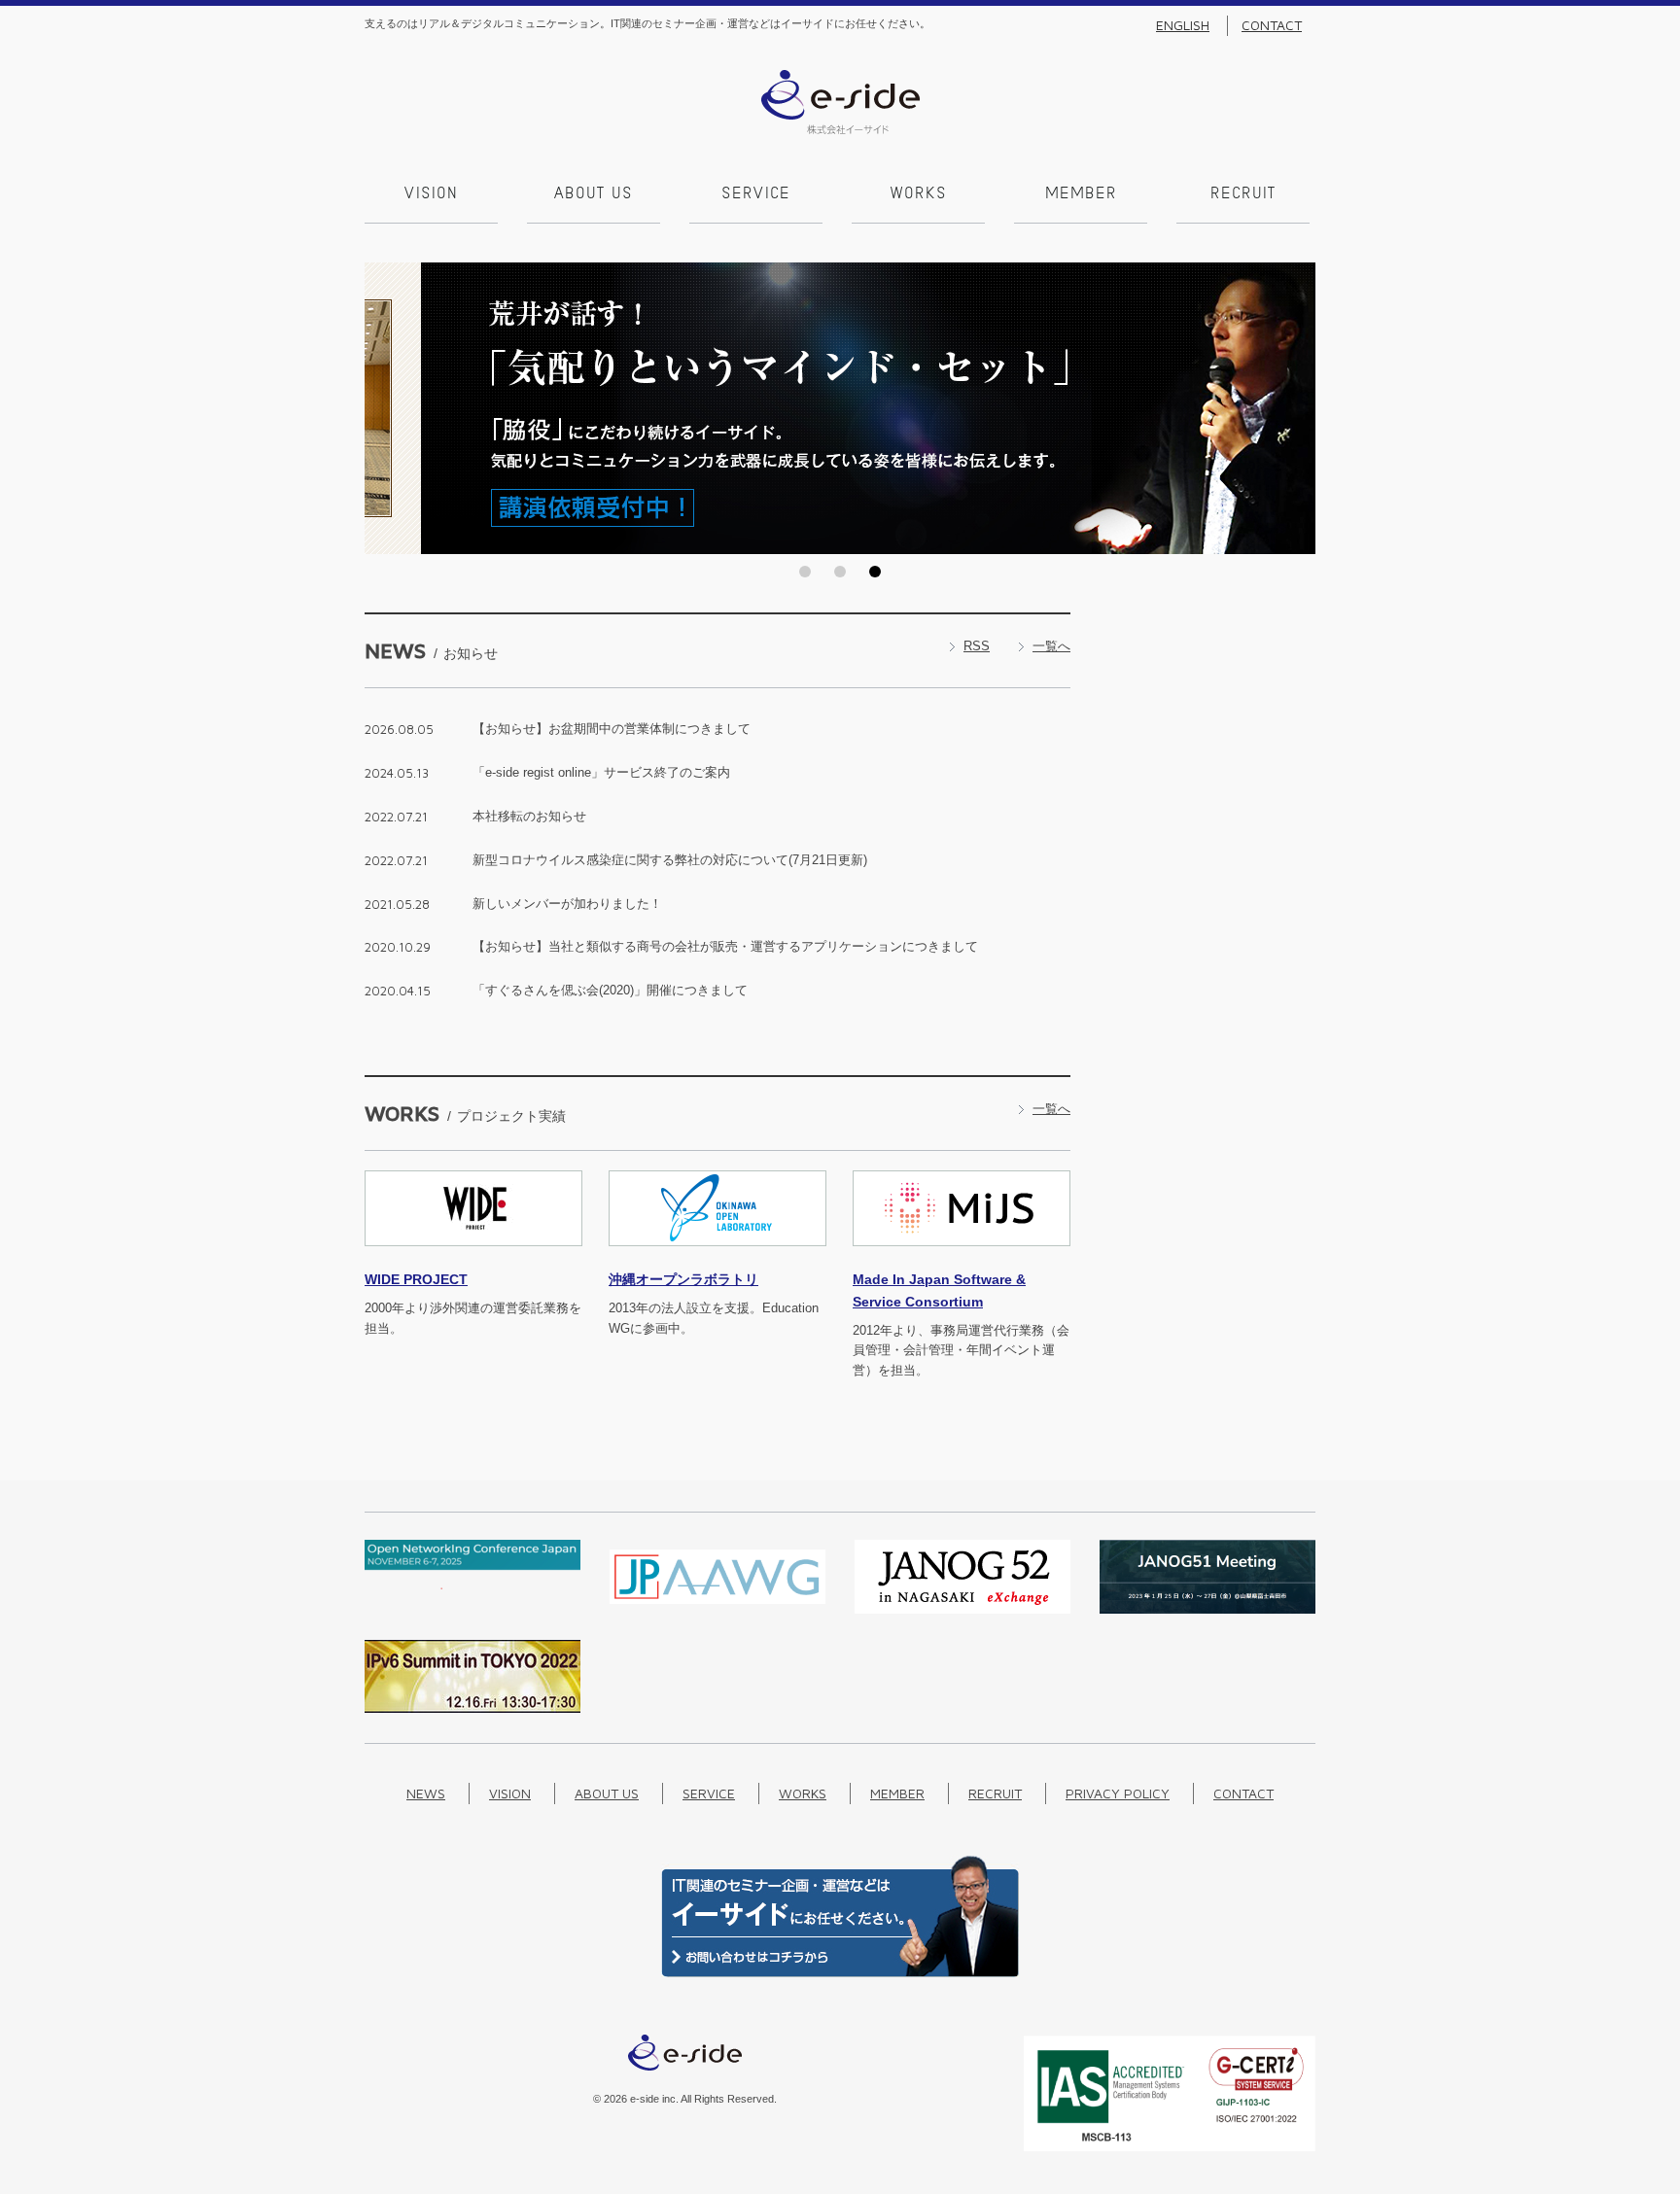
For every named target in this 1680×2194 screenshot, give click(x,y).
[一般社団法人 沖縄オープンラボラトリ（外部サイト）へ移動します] (717, 1257)
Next (1295, 408)
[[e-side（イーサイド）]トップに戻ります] (840, 130)
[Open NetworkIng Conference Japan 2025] (472, 1585)
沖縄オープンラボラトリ (683, 1279)
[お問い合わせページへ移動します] (840, 1973)
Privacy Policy (1118, 1793)
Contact (1272, 25)
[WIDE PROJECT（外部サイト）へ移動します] (473, 1257)
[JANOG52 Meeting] (962, 1609)
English (1183, 25)
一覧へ (1051, 646)
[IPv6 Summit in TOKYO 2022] (472, 1708)
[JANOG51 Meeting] (1207, 1609)
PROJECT (416, 1279)
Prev (385, 408)
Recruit (1243, 194)
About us (594, 194)
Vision (431, 194)
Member (1081, 194)
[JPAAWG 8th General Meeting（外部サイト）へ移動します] (717, 1609)
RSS (977, 646)
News (426, 1793)
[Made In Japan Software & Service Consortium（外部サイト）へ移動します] (962, 1257)
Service (756, 194)
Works (919, 194)
